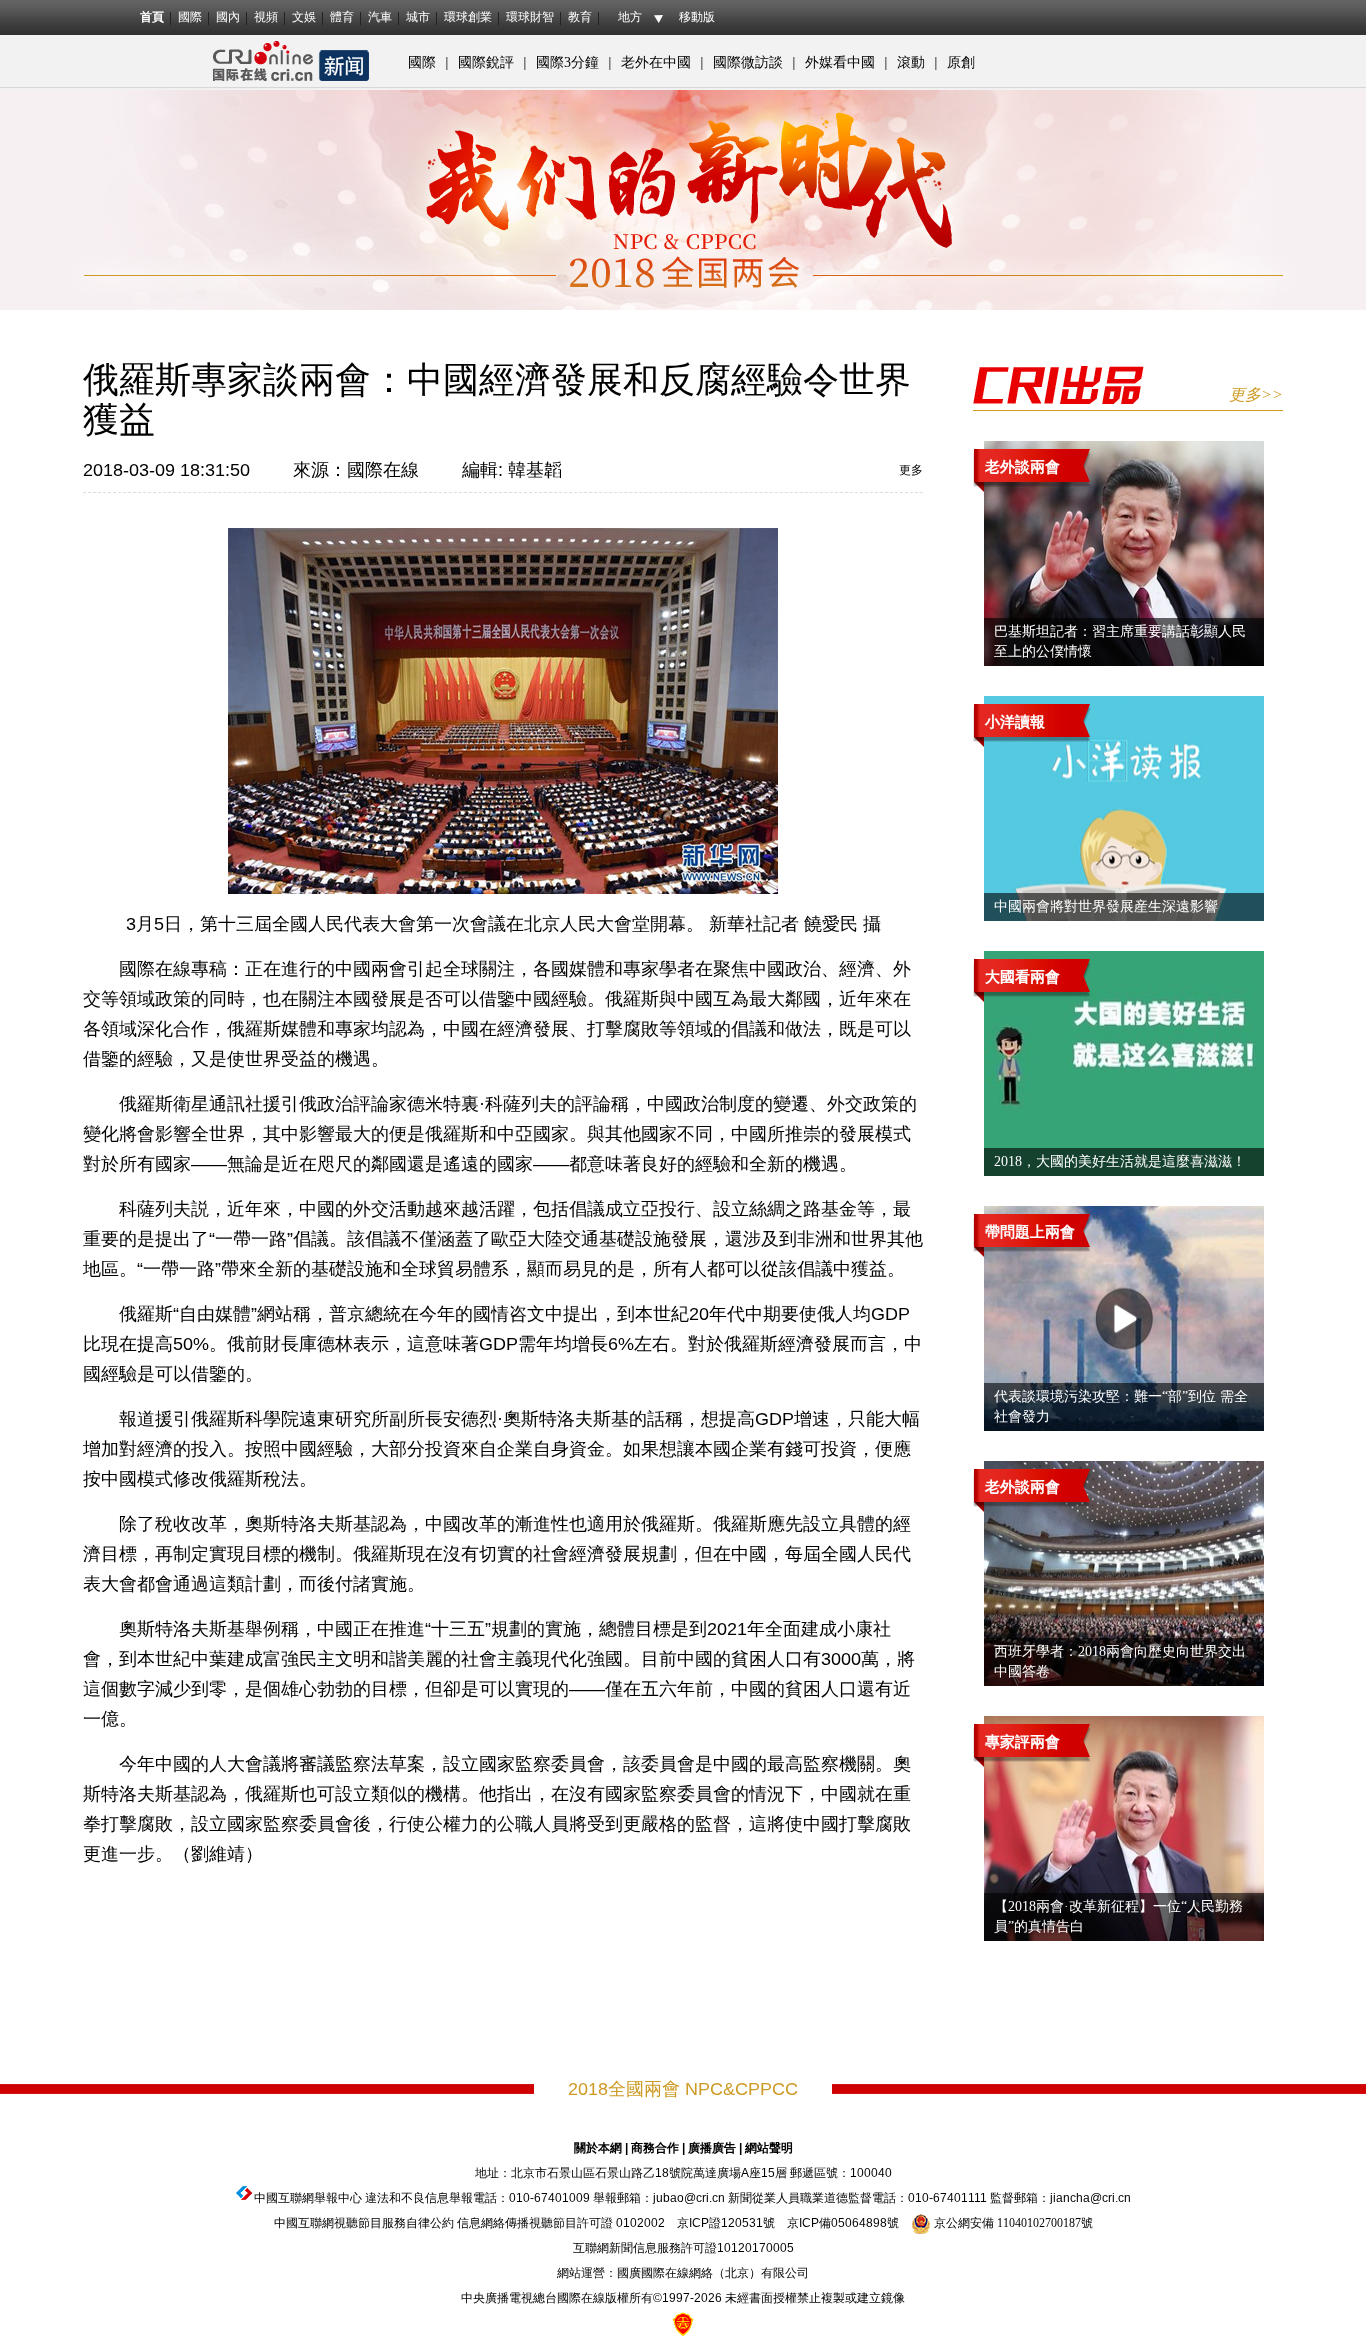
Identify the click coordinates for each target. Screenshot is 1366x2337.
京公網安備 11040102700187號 (1012, 2223)
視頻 (266, 17)
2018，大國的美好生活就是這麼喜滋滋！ (1120, 1161)
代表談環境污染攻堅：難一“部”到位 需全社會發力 (1121, 1406)
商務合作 (655, 2148)
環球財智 (530, 17)
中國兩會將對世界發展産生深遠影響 (1106, 906)
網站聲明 (769, 2148)
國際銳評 (486, 62)
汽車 (380, 17)
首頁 (152, 17)
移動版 (697, 17)
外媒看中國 (840, 62)
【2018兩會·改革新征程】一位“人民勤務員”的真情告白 (1118, 1916)
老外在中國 (656, 62)
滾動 (911, 62)
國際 (190, 17)
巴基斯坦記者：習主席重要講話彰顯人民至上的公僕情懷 (1120, 641)
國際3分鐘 (567, 62)
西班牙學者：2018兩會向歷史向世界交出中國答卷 (1120, 1661)
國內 (228, 17)
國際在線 (383, 470)
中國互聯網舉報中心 (308, 2198)
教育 (580, 17)
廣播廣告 (712, 2148)
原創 (961, 62)
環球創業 (468, 17)
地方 (630, 17)
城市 (418, 17)
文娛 (304, 17)
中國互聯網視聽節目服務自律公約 (364, 2223)
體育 (342, 17)
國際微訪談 (748, 62)
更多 (911, 470)
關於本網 (598, 2148)
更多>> (1256, 394)
